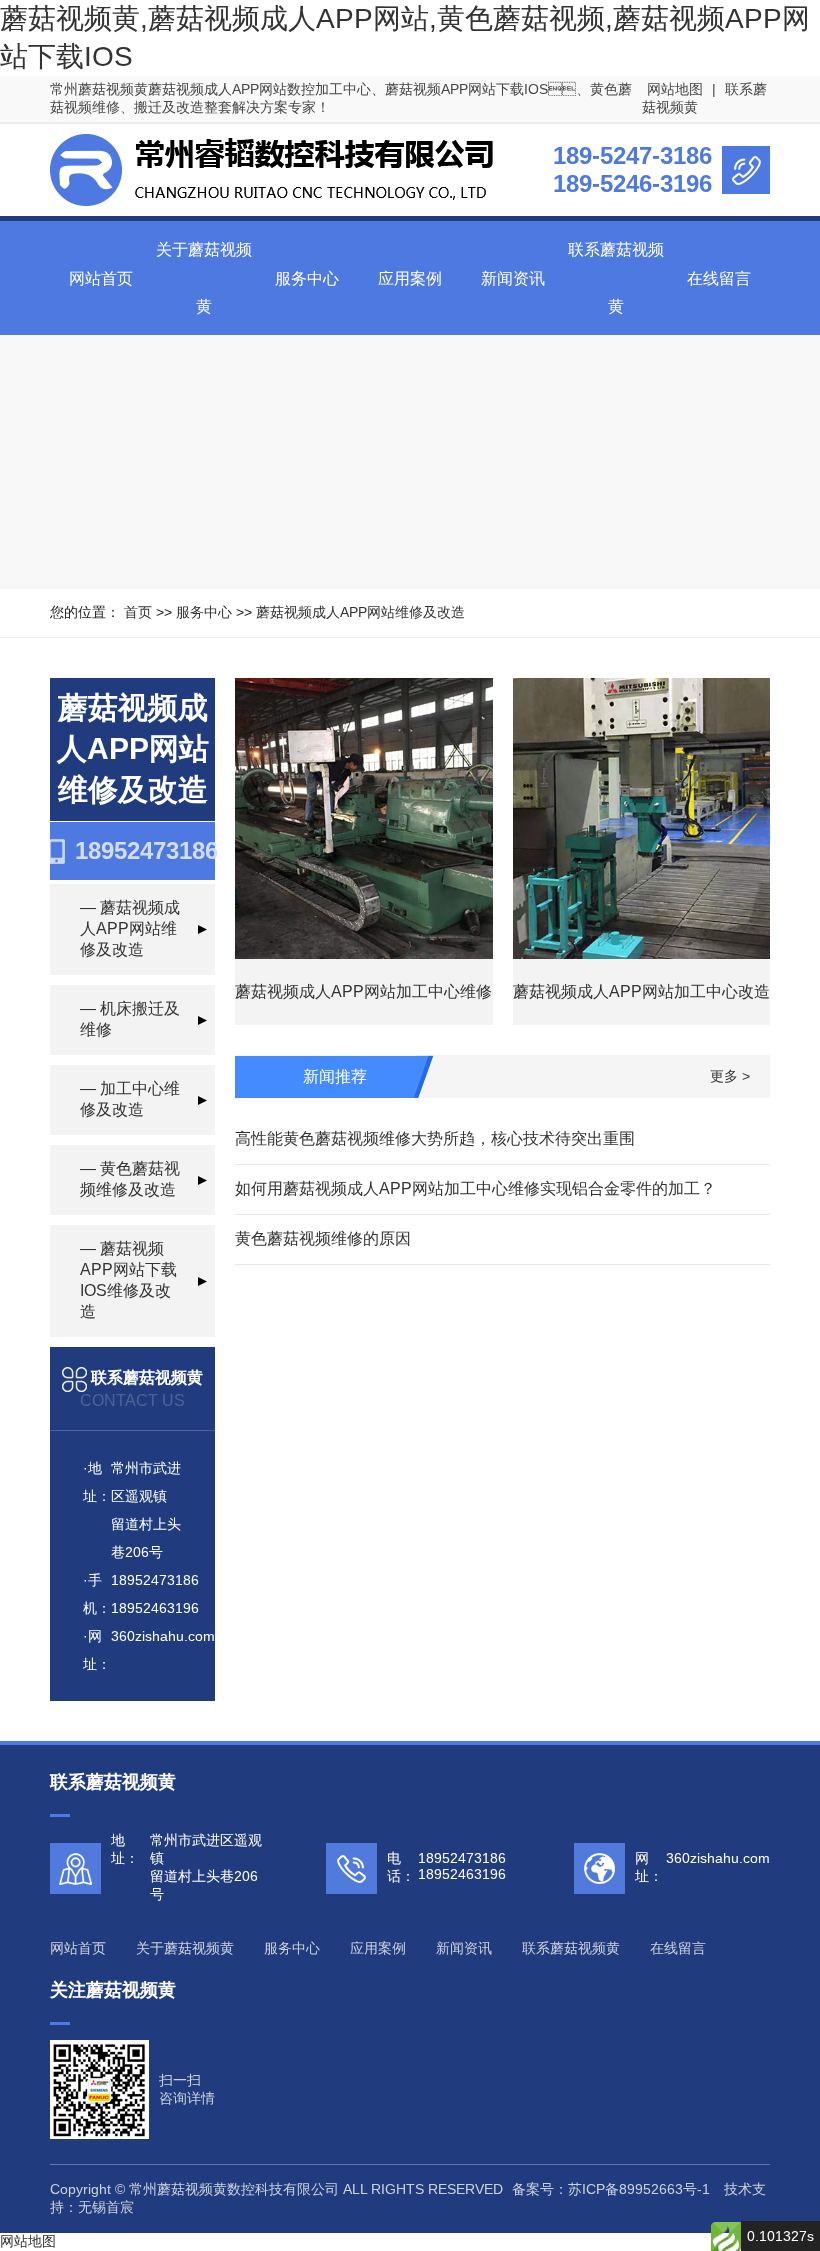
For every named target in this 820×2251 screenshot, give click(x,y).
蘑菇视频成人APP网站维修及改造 (360, 612)
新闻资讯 (513, 278)
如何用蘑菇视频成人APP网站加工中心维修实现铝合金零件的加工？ (475, 1188)
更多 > (730, 1076)
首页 (138, 612)
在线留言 (719, 278)
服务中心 (307, 278)
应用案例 (410, 278)
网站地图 (675, 89)
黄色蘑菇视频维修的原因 (323, 1238)
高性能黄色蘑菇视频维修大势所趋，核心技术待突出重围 (435, 1138)
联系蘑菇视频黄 (571, 1948)
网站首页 (101, 278)
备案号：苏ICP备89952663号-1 (611, 2189)
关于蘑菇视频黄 (185, 1948)
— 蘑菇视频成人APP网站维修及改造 (130, 928)
